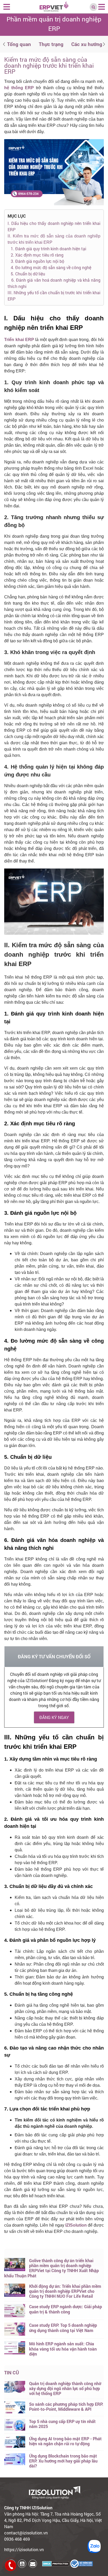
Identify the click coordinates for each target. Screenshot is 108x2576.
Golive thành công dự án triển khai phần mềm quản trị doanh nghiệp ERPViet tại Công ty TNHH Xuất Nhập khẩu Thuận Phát (52, 2268)
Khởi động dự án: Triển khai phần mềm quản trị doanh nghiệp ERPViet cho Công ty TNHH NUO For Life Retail (65, 2291)
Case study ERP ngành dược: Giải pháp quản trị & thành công (66, 2309)
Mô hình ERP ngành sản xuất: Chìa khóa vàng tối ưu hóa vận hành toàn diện (63, 2349)
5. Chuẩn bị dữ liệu (26, 274)
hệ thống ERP (19, 88)
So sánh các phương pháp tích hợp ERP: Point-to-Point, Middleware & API (66, 2407)
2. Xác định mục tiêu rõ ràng (38, 255)
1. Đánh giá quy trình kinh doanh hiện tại (48, 249)
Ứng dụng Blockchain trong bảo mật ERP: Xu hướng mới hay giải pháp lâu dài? (63, 2461)
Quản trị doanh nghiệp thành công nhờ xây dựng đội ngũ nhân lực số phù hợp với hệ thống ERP (65, 2388)
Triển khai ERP (20, 340)
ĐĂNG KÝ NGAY (54, 1717)
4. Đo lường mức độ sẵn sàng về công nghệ (51, 267)
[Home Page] (54, 6)
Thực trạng (51, 44)
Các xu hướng (87, 44)
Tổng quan (19, 44)
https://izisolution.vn (24, 2549)
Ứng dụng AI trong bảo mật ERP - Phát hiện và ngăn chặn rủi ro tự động (65, 2441)
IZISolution (76, 2225)
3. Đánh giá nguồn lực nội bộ (36, 261)
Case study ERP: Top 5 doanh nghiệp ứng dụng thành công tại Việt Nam (63, 2328)
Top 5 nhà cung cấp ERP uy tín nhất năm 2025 (62, 2424)
